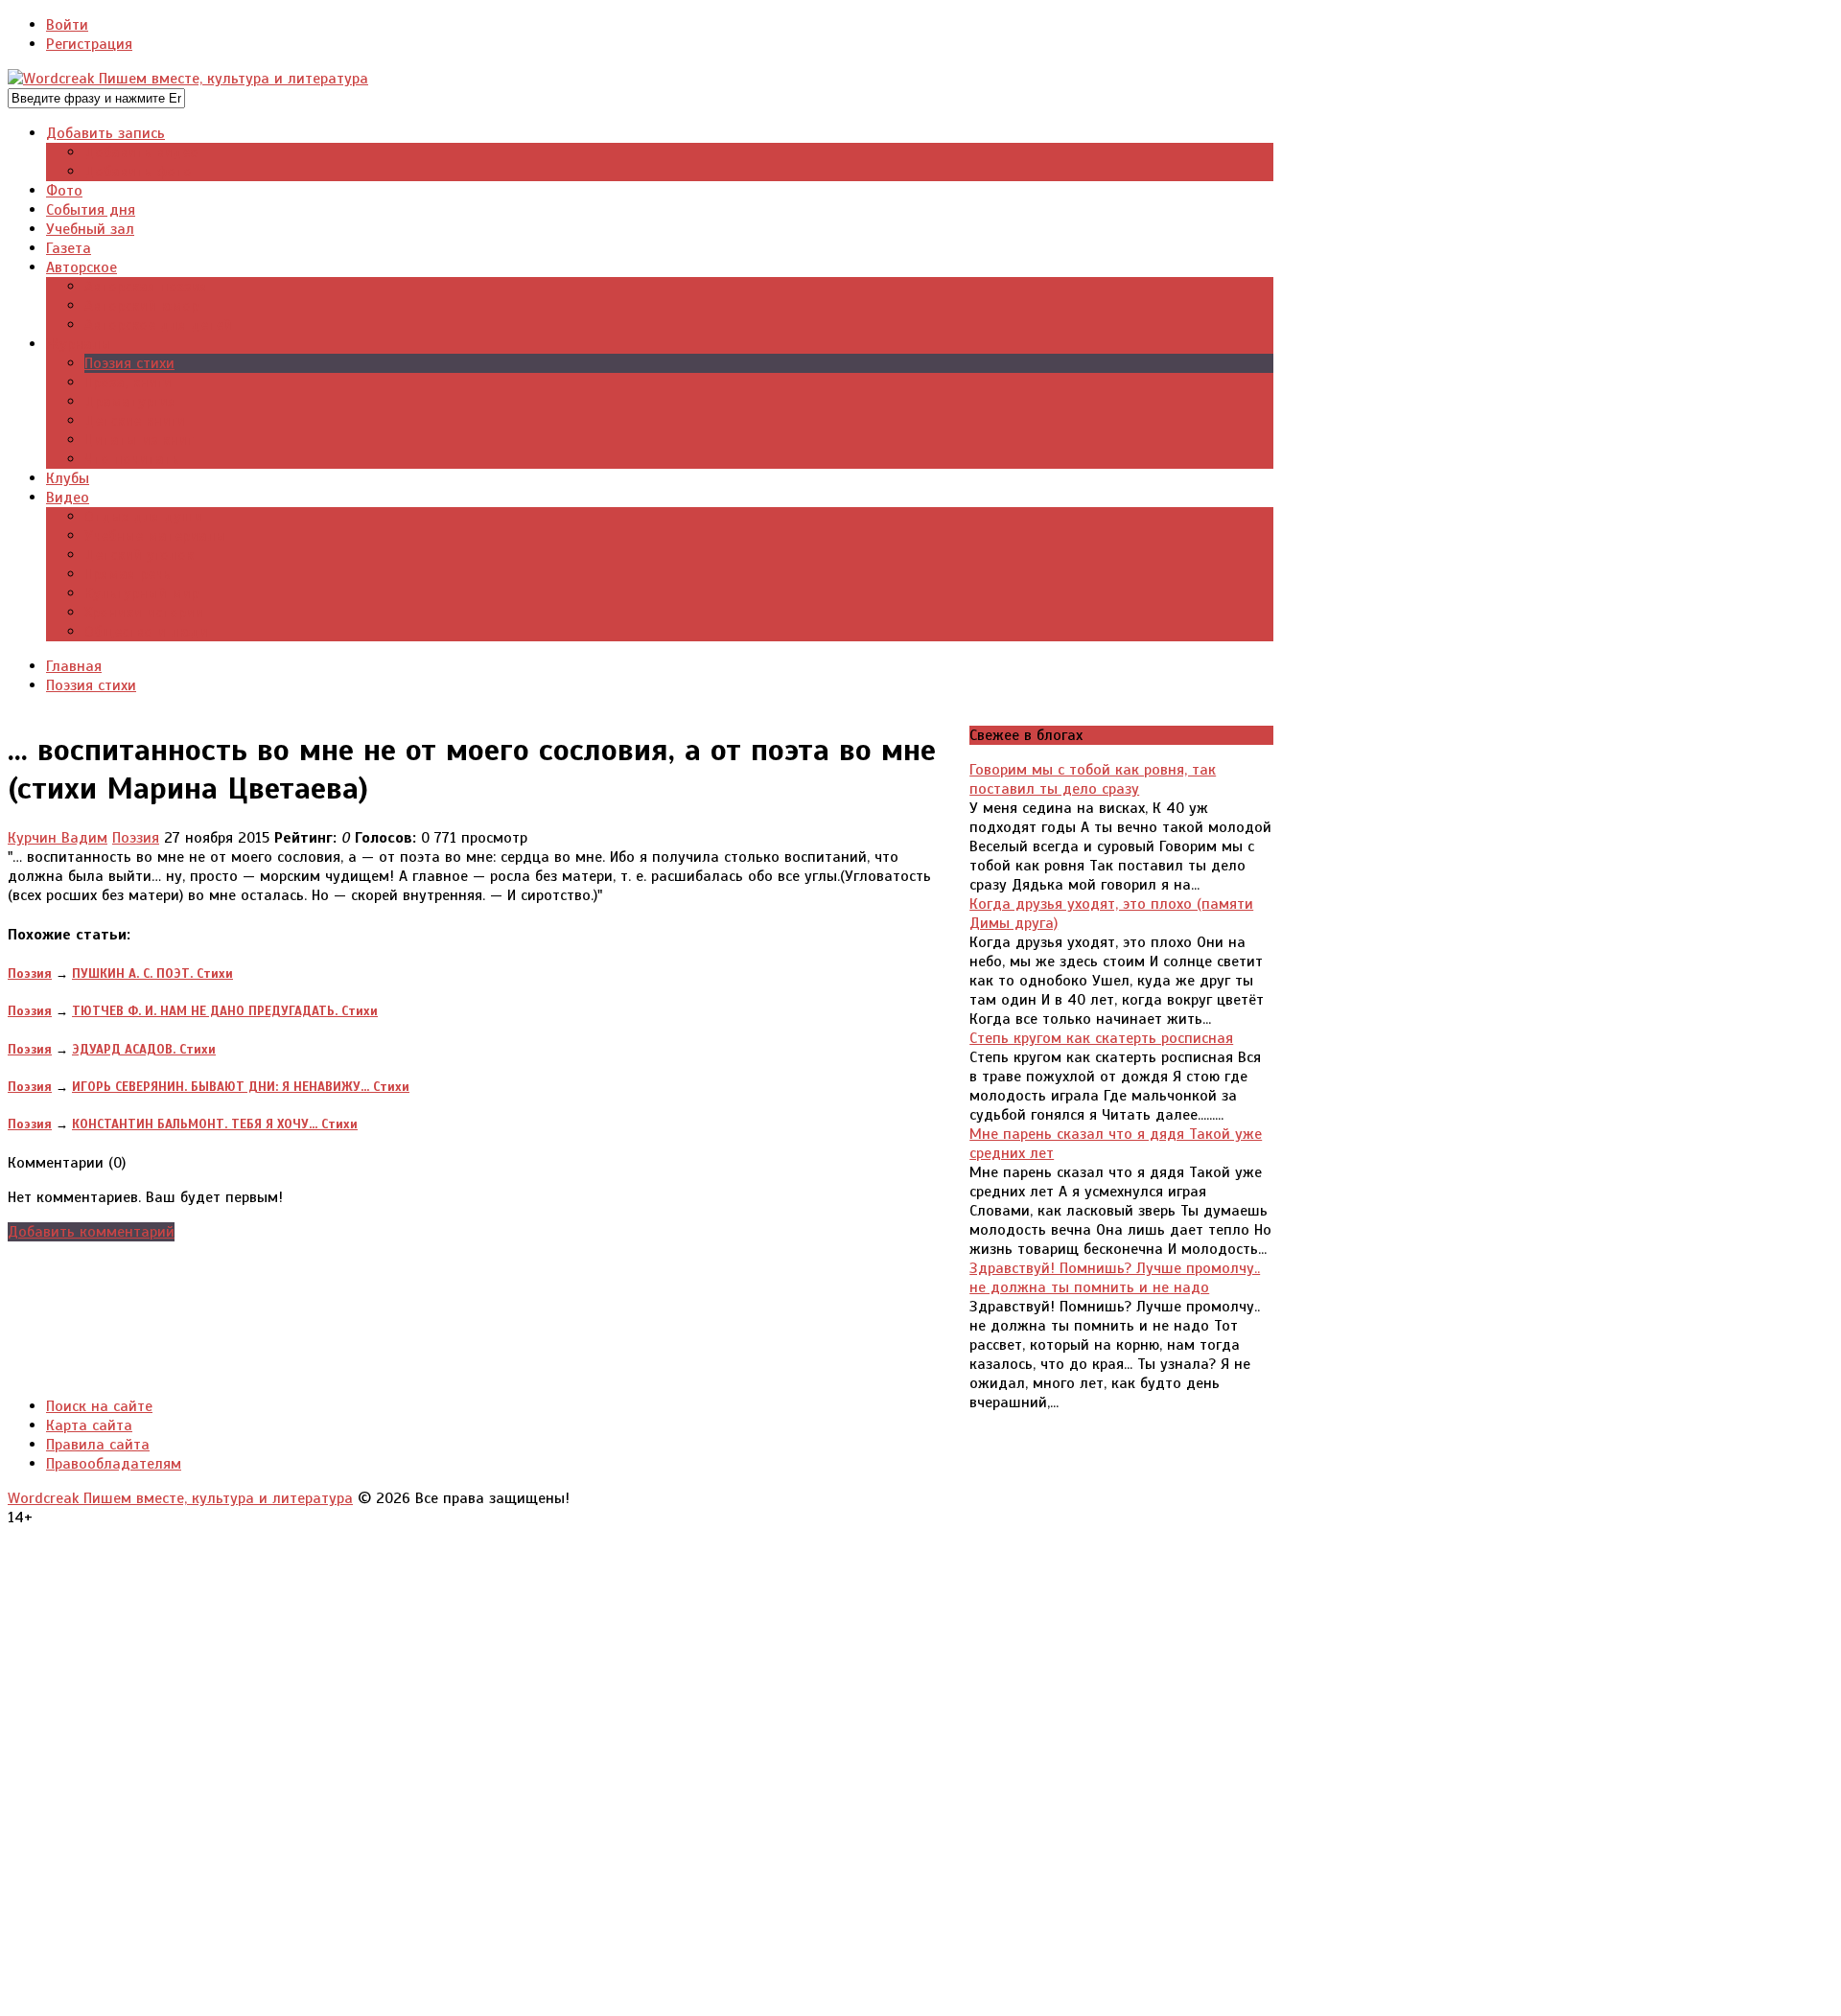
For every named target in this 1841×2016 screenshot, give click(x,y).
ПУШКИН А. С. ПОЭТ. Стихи (152, 973)
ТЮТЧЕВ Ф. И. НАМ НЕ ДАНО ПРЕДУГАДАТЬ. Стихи (225, 1011)
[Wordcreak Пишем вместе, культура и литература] (188, 79)
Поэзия (136, 838)
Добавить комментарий (91, 1232)
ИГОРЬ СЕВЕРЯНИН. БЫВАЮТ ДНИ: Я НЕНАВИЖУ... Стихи (241, 1087)
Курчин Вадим (58, 838)
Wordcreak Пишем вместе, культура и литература (180, 1498)
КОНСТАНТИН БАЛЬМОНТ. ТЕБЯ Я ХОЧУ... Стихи (215, 1124)
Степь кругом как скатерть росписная (1101, 1038)
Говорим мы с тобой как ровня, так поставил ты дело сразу (1093, 779)
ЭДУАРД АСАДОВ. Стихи (144, 1049)
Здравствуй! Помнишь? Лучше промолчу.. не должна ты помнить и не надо (1115, 1278)
